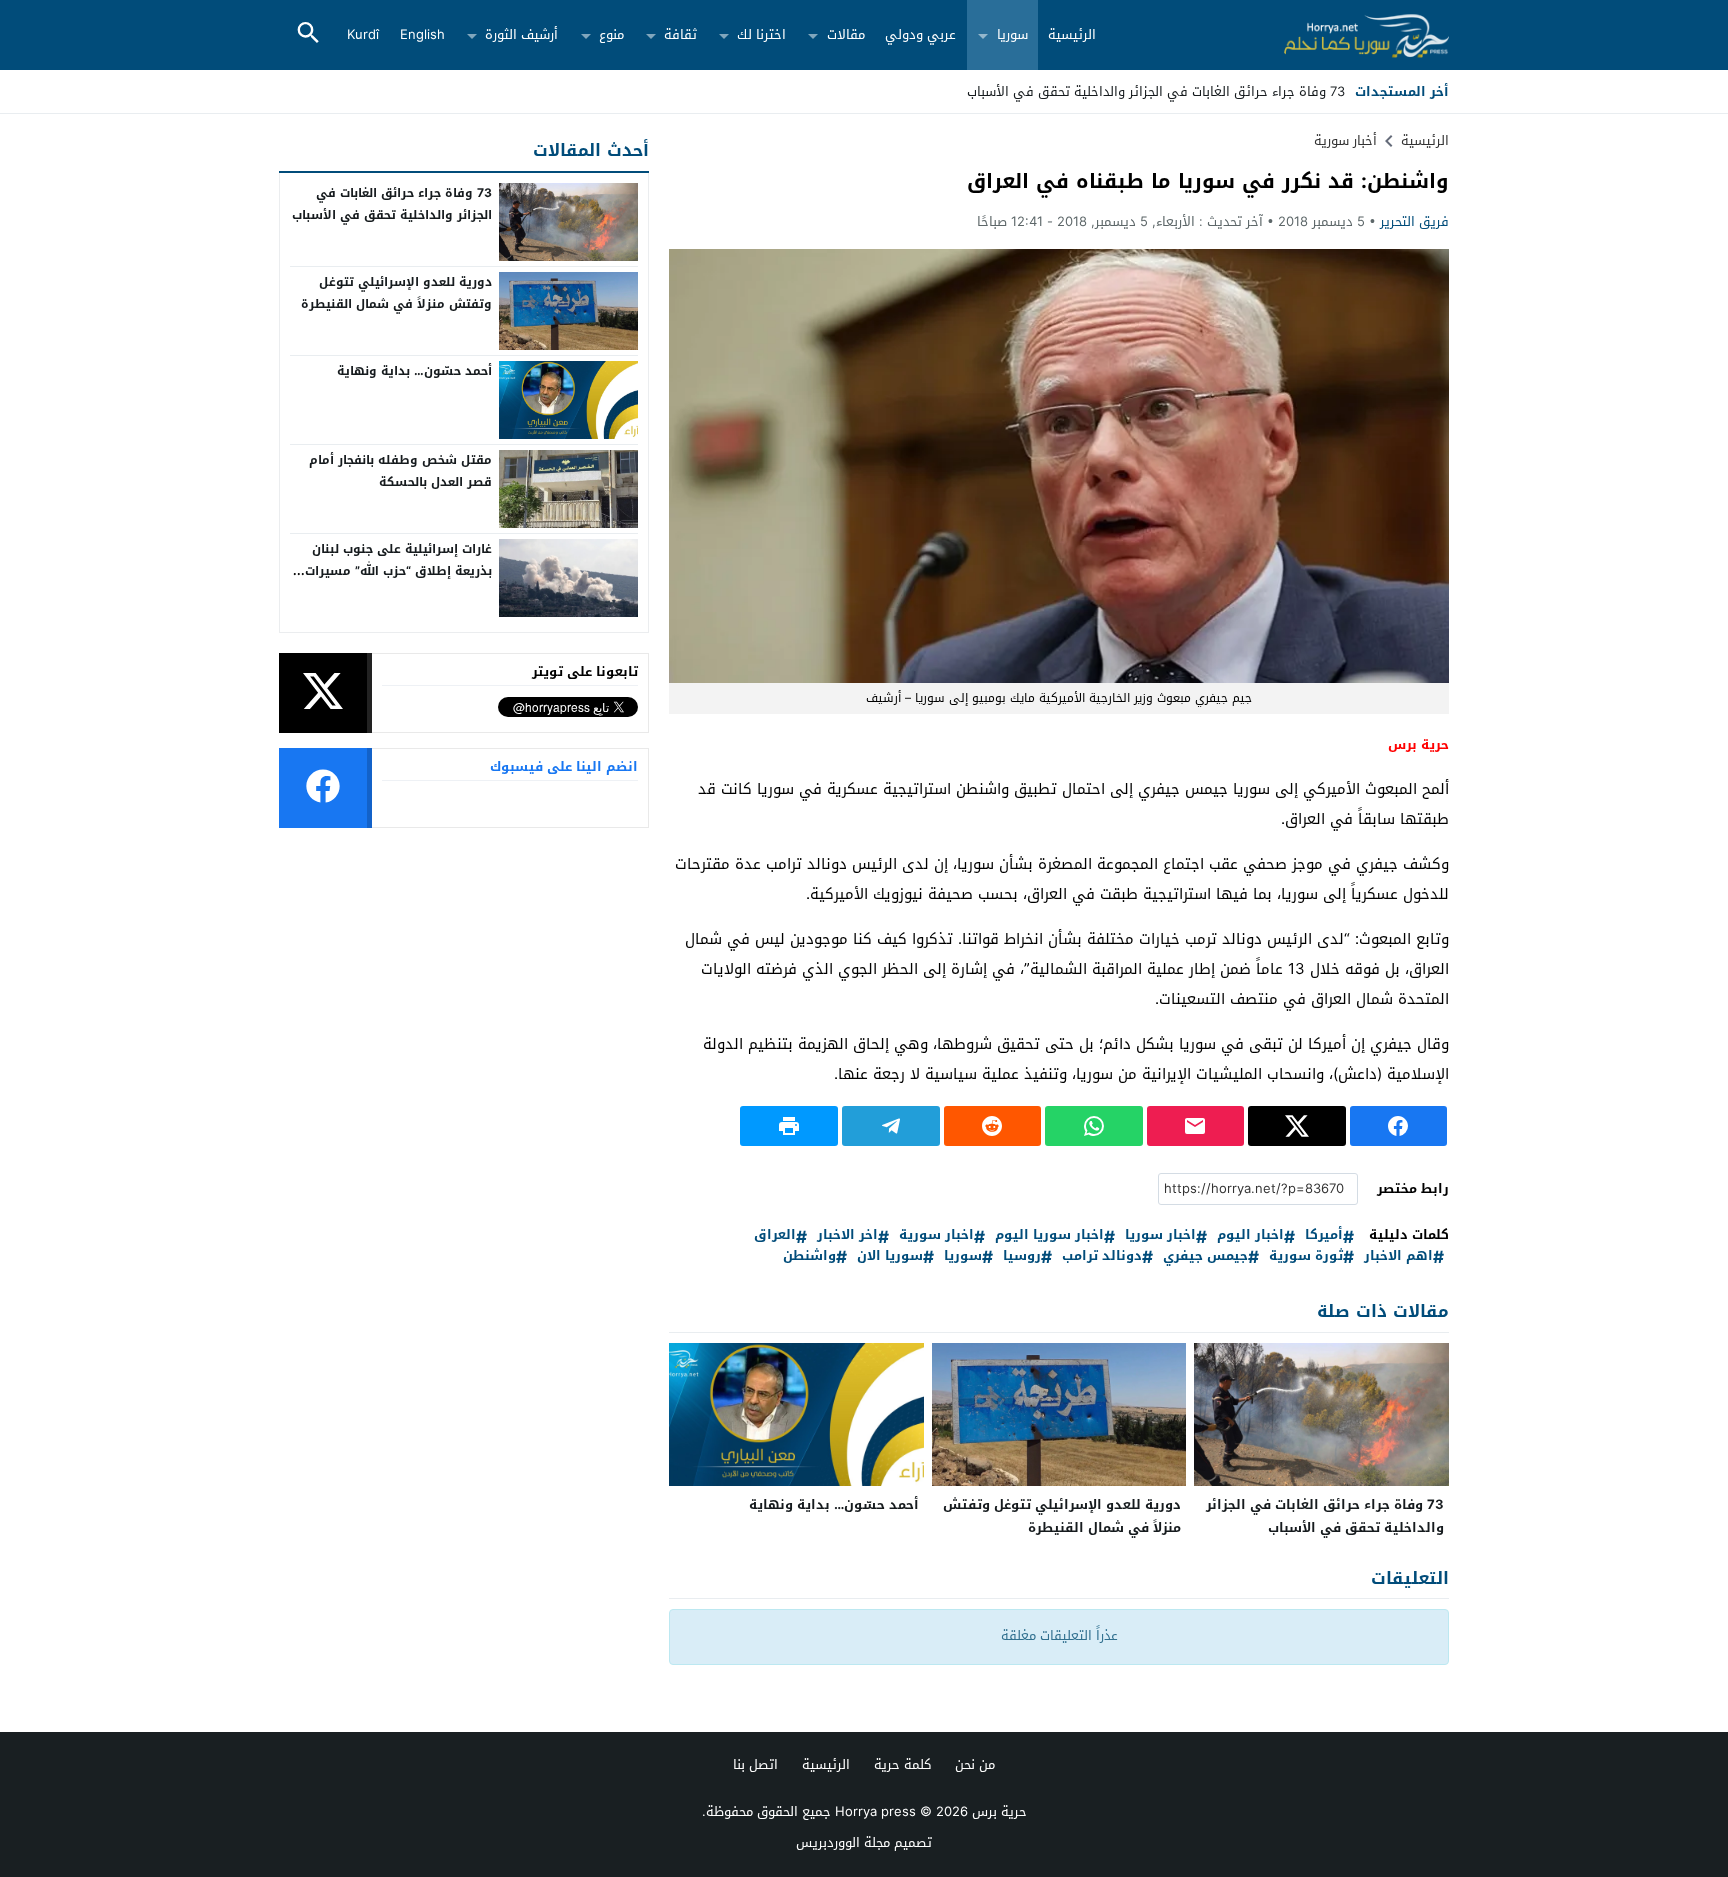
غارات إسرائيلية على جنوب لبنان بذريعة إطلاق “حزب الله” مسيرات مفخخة (398, 570)
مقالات (846, 34)
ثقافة (680, 34)
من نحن (975, 1764)
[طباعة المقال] (789, 1126)
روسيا (1022, 1256)
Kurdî (363, 34)
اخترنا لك (761, 34)
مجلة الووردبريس (843, 1842)
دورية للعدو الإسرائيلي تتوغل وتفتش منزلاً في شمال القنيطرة (1062, 1516)
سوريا (1012, 34)
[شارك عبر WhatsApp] (1094, 1126)
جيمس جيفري (1205, 1256)
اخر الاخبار (847, 1235)
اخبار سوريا (1160, 1235)
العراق (775, 1235)
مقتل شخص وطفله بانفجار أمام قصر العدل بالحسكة (400, 471)
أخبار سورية (1345, 140)
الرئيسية (1072, 34)
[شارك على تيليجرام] (891, 1126)
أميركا (1324, 1235)
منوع (611, 34)
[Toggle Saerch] (308, 34)
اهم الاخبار (1398, 1256)
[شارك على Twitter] (1297, 1126)
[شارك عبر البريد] (1196, 1126)
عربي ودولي (920, 34)
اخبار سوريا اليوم (1049, 1235)
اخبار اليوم (1250, 1235)
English (422, 34)
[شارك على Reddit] (993, 1126)
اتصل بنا (755, 1764)
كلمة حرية (902, 1764)
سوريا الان (890, 1256)
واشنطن (809, 1256)
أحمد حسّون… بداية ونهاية (834, 1504)
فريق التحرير (1414, 221)
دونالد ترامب (1102, 1256)
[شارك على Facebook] (1399, 1126)
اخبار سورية (936, 1235)
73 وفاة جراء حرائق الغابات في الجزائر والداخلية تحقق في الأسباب (1325, 1516)
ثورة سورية (1306, 1256)
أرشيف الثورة (521, 34)
